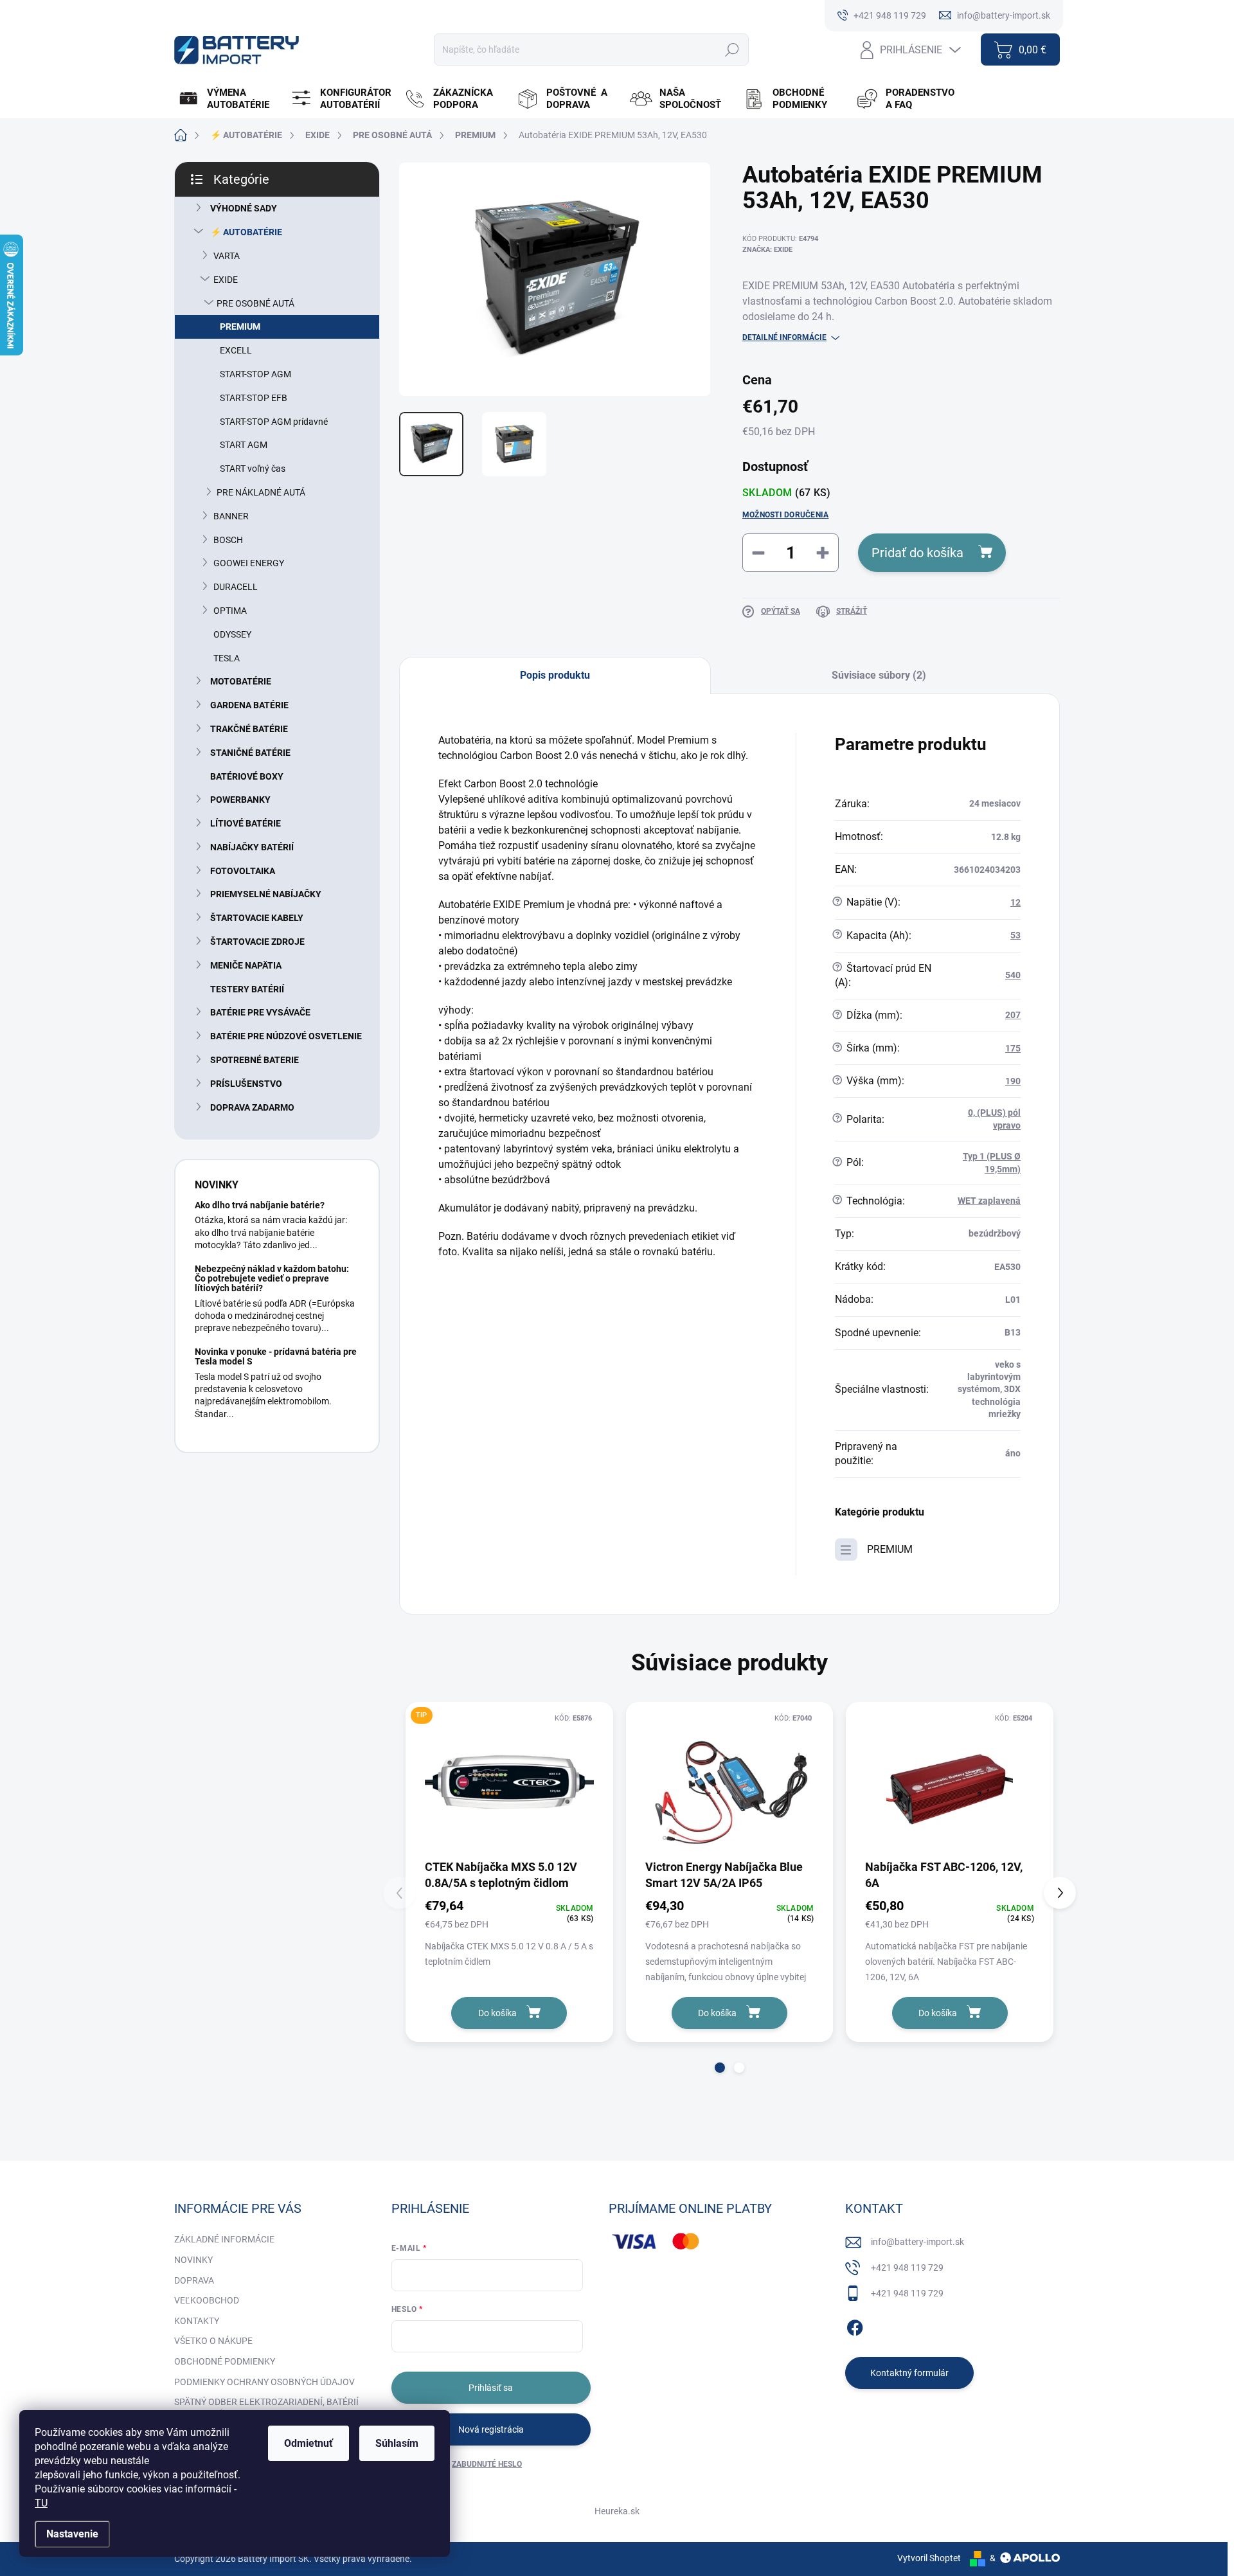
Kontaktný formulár (909, 2373)
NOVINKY (193, 2260)
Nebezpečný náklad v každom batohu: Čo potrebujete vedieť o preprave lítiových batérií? (272, 1279)
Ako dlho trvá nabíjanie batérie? (260, 1205)
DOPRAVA (194, 2280)
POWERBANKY (240, 800)
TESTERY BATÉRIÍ (247, 989)
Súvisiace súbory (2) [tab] (879, 675)
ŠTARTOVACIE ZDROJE (257, 942)
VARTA (227, 256)
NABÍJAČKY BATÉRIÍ (252, 847)
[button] (720, 2068)
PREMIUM (240, 326)
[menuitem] (229, 99)
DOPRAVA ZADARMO (252, 1107)
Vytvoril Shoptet (929, 2558)
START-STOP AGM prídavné (274, 422)
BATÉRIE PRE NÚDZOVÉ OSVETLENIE (286, 1036)
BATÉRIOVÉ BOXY (247, 776)
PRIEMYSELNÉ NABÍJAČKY (266, 894)
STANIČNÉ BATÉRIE (250, 753)
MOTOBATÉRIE (241, 681)
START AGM (244, 445)
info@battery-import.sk (917, 2242)
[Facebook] (855, 2325)
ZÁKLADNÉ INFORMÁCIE (224, 2239)
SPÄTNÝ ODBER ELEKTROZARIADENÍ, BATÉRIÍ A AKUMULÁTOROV (266, 2408)
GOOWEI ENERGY (249, 563)
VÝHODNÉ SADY (244, 208)
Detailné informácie (784, 337)
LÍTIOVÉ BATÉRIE (246, 823)
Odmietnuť (308, 2443)
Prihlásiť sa (491, 2388)
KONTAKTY (197, 2321)
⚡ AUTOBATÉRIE (246, 232)
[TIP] (509, 1784)
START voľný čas (253, 469)
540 (1013, 975)
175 (1013, 1048)
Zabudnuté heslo (487, 2464)
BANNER (231, 516)
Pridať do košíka (917, 553)
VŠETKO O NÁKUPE (213, 2341)
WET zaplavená (989, 1201)
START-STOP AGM (255, 374)
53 (1015, 935)
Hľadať (732, 49)
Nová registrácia (491, 2429)
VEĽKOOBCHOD (207, 2300)
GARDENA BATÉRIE (249, 705)
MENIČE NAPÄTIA (246, 965)
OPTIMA (230, 611)
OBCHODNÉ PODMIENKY (225, 2361)
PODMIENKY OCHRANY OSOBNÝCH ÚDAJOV (264, 2382)
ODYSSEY (232, 634)
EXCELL (236, 350)
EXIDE (226, 280)
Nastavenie (72, 2534)
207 (1013, 1015)
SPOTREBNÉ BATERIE (255, 1060)
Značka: (767, 250)
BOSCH (228, 540)
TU (41, 2503)
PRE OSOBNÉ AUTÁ (255, 303)
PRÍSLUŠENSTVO (246, 1084)
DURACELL (236, 587)
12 (1015, 902)
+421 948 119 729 (907, 2267)
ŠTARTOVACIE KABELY (257, 918)
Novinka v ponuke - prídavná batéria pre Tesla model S (276, 1356)
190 (1013, 1081)
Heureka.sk (617, 2511)
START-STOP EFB (254, 398)
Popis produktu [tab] (555, 675)
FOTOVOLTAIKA (243, 871)
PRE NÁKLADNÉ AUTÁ (261, 492)
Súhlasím (397, 2443)
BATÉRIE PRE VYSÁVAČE (260, 1012)
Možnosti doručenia (785, 515)
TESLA (227, 658)
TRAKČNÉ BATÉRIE (249, 729)
